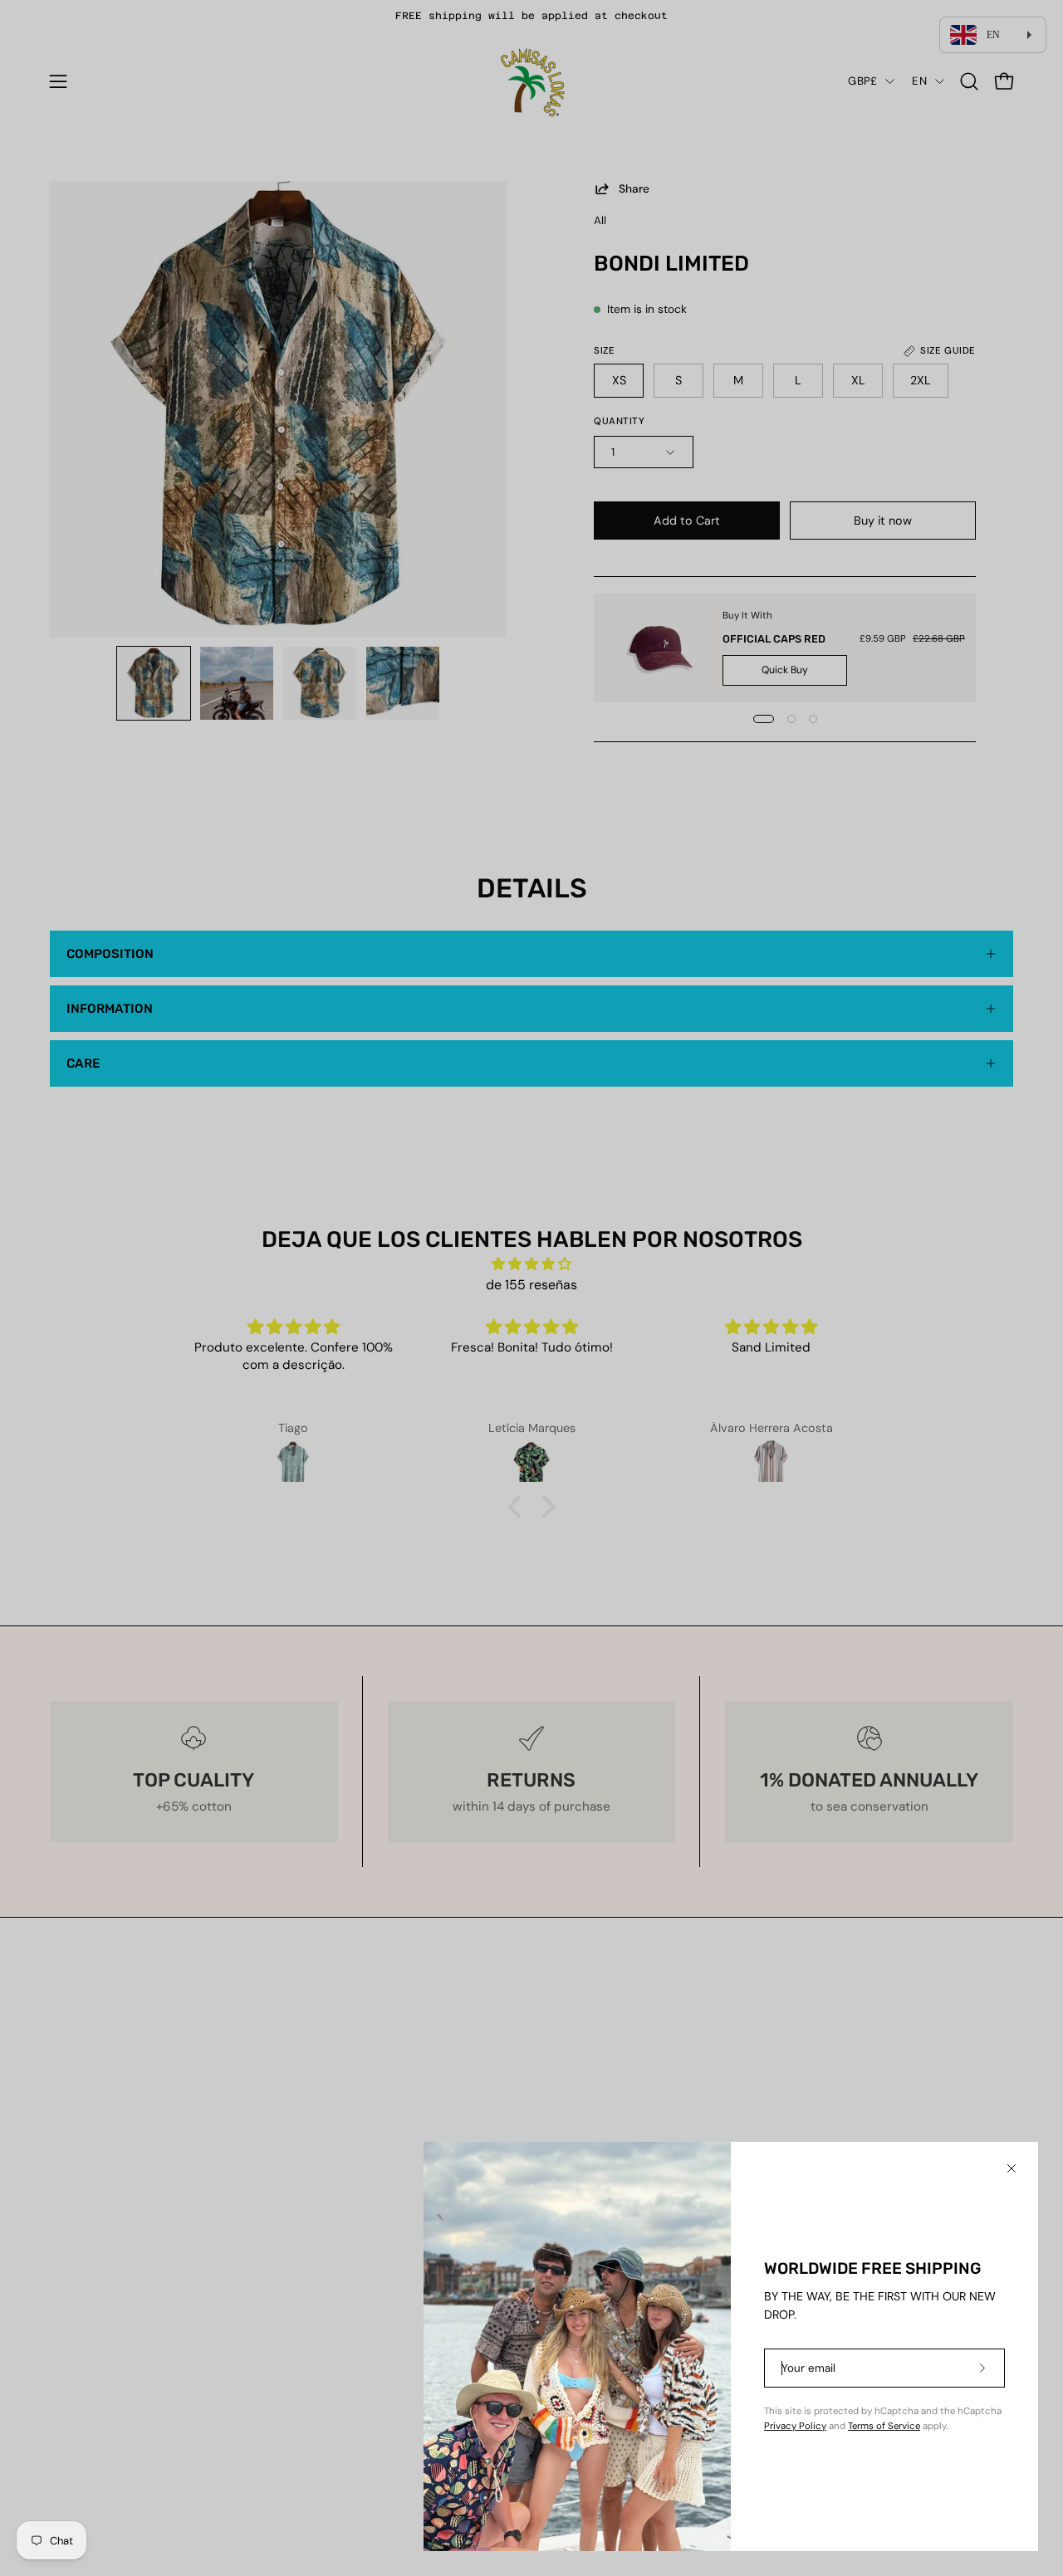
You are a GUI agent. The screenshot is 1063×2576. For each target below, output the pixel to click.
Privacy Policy (795, 2426)
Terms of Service (884, 2426)
